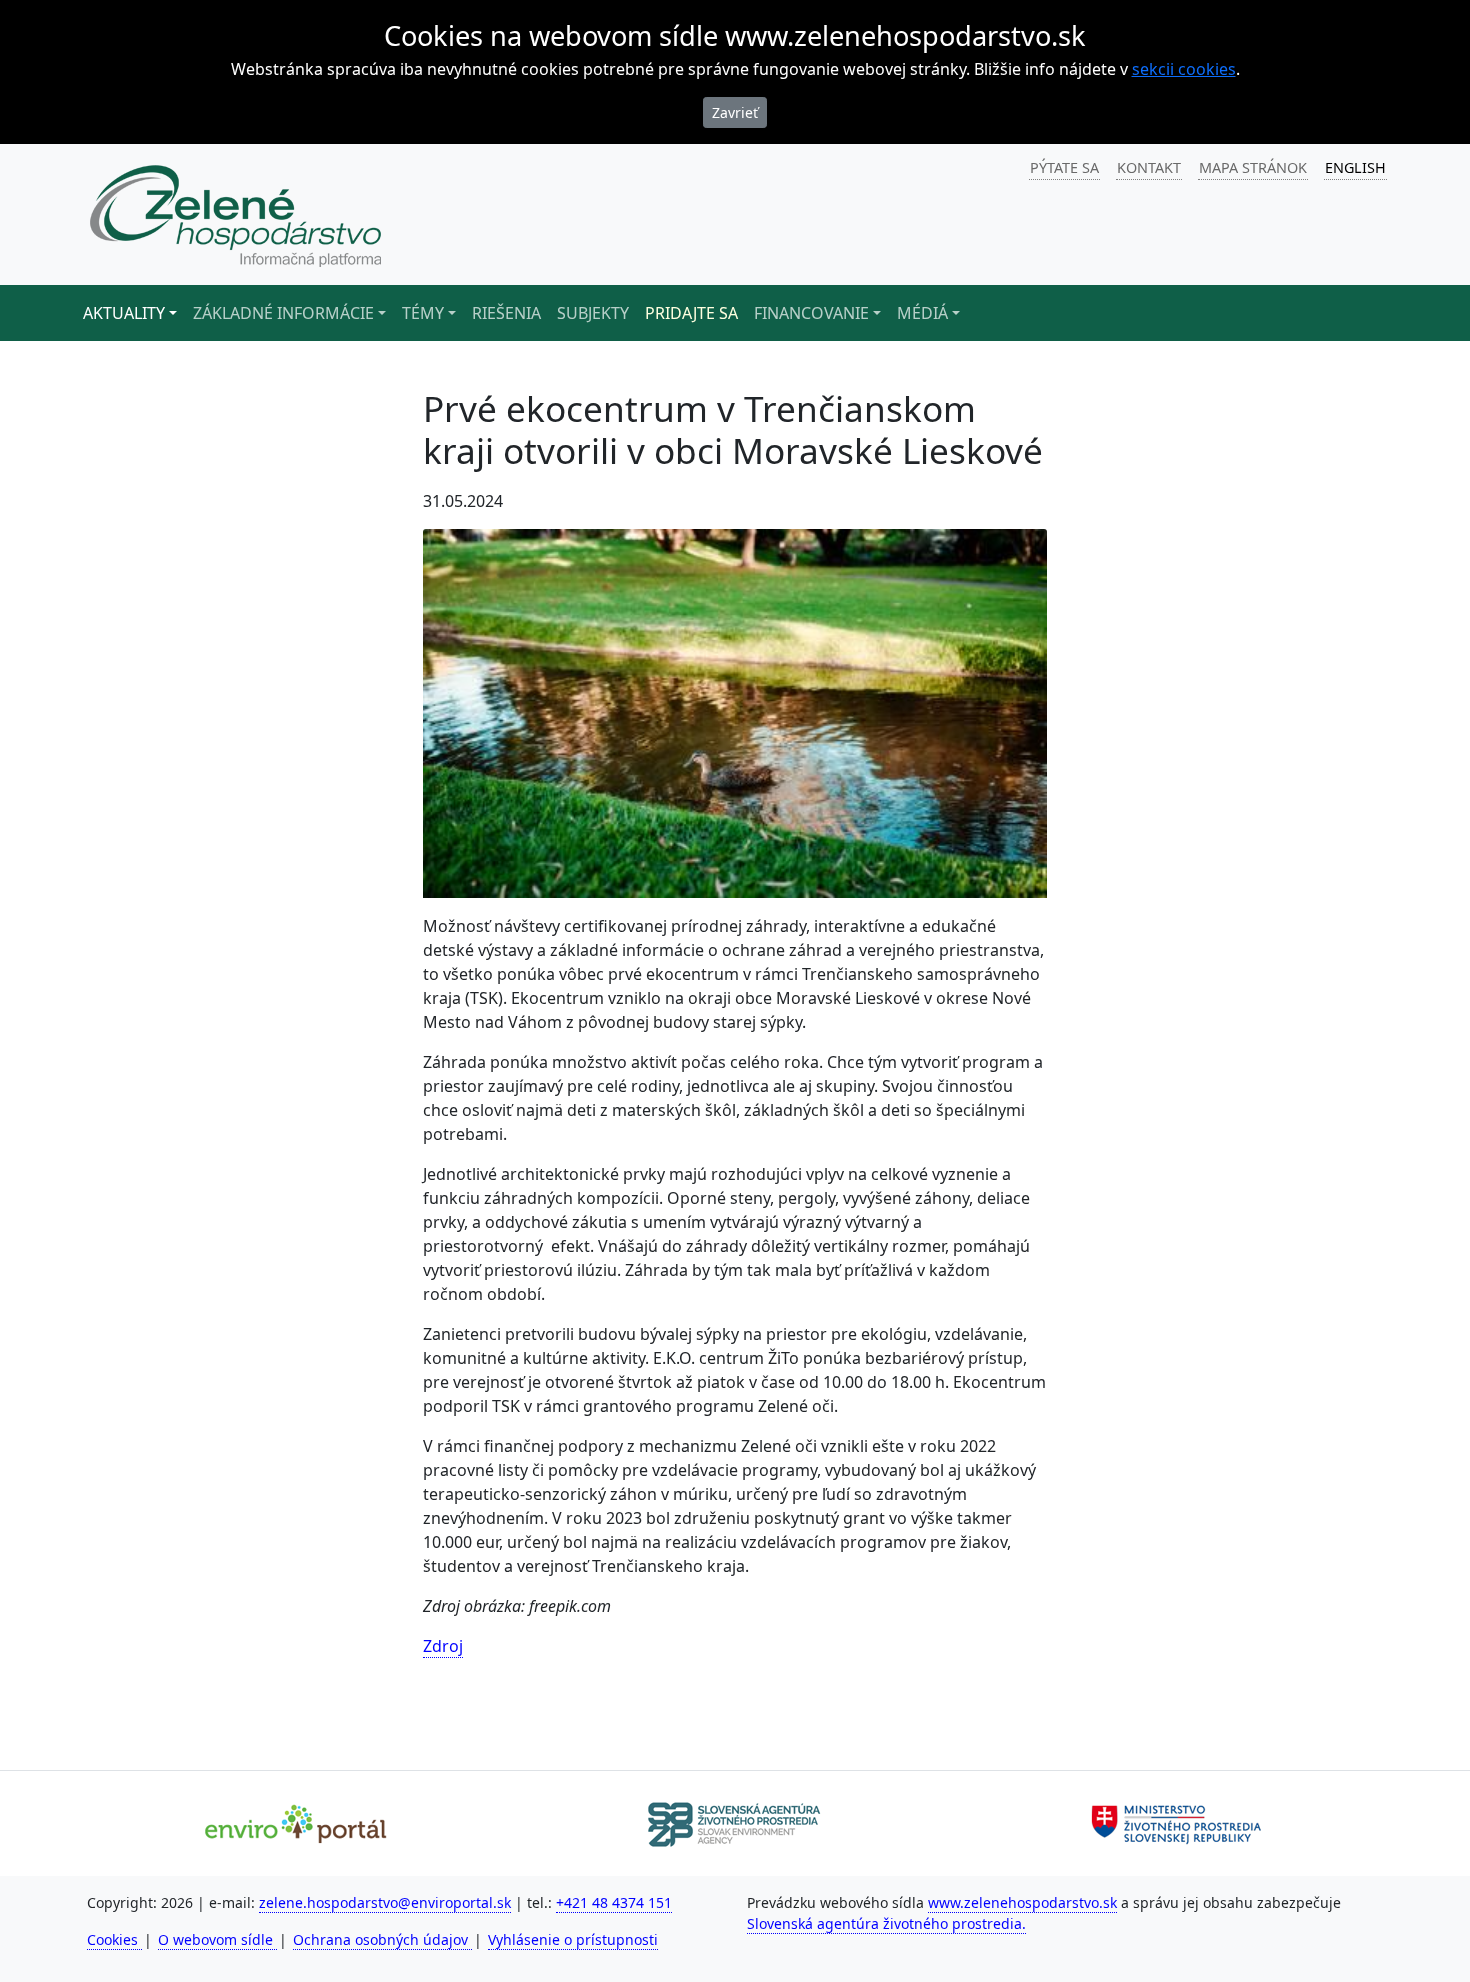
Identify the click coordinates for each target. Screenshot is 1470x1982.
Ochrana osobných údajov (382, 1939)
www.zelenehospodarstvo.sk (1022, 1902)
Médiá (922, 313)
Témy (423, 313)
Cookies (114, 1939)
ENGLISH (1355, 167)
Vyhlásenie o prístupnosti (573, 1939)
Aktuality (124, 313)
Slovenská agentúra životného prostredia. (886, 1923)
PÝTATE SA (1064, 167)
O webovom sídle (217, 1939)
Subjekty (593, 313)
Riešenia (506, 313)
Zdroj (443, 1646)
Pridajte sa (691, 313)
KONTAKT (1149, 167)
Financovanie (811, 313)
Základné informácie (283, 313)
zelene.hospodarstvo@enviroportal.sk (385, 1902)
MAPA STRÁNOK (1253, 167)
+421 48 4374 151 (614, 1902)
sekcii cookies (1184, 69)
